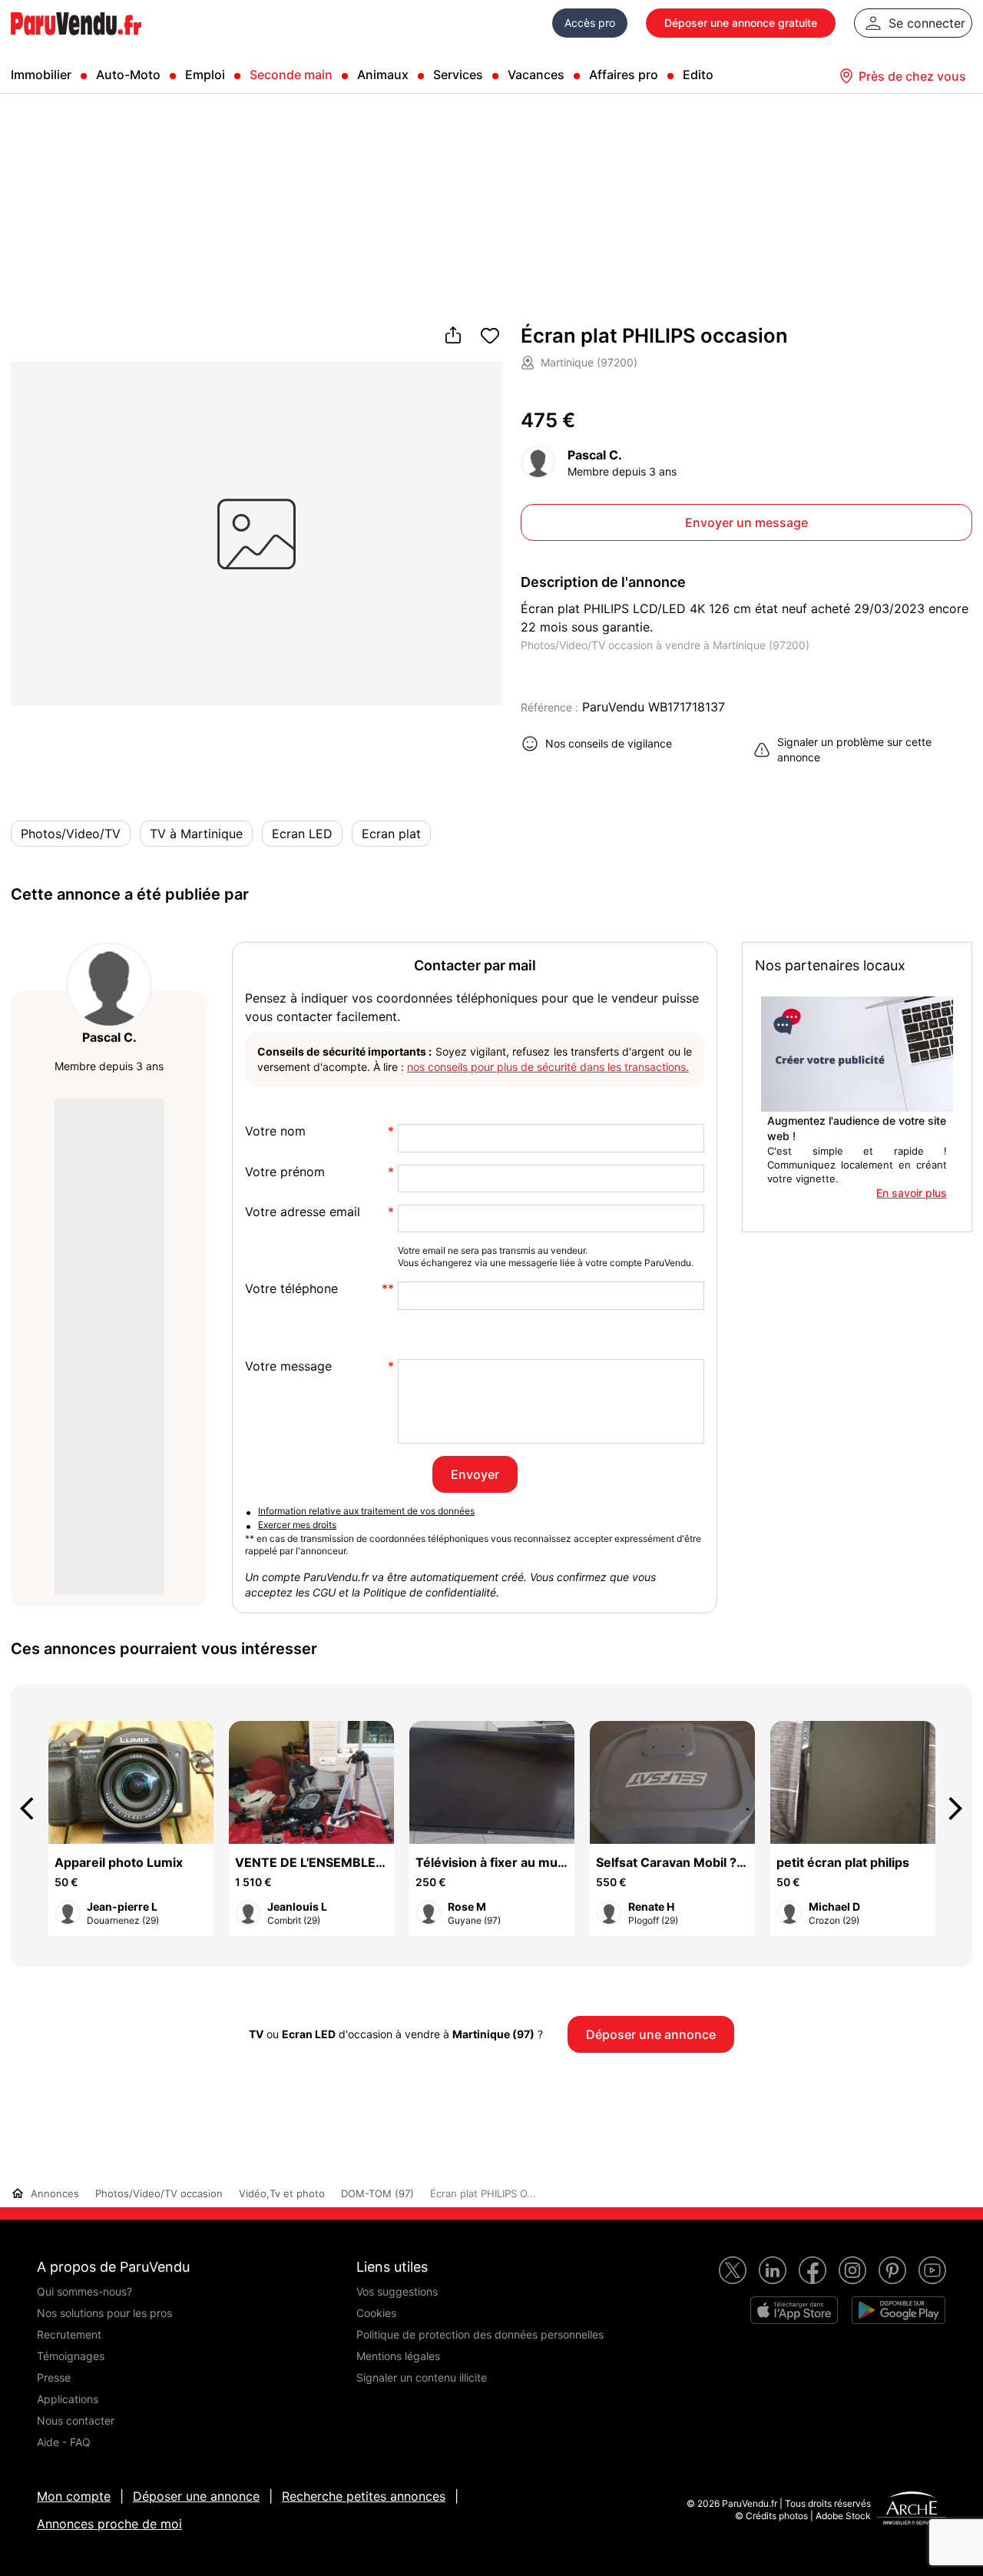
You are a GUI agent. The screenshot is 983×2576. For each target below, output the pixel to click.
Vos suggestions (397, 2291)
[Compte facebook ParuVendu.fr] (813, 2270)
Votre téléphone (291, 1289)
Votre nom (275, 1131)
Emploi (205, 75)
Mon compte (74, 2496)
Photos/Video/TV (71, 834)
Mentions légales (398, 2356)
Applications (68, 2399)
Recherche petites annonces (364, 2496)
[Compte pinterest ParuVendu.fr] (892, 2270)
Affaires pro (624, 75)
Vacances (536, 75)
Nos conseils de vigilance (609, 743)
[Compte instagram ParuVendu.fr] (852, 2270)
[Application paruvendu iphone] (794, 2310)
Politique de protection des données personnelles (480, 2334)
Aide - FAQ (64, 2442)
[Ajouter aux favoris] (490, 337)
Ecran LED (302, 834)
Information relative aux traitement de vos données (366, 1511)
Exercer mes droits (297, 1525)
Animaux (383, 75)
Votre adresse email (303, 1212)
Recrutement (69, 2334)
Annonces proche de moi (109, 2524)
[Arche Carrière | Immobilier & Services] (912, 2510)
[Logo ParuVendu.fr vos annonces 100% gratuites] (76, 41)
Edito (698, 75)
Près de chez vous (912, 76)
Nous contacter (76, 2420)
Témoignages (71, 2356)
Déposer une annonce (196, 2496)
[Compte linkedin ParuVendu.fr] (773, 2270)
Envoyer (475, 1474)
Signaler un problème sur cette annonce (854, 749)
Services (458, 75)
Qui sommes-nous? (84, 2291)
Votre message (288, 1366)
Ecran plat (391, 834)
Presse (54, 2377)
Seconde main (291, 75)
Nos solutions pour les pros (104, 2313)
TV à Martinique (196, 834)
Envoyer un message (746, 522)
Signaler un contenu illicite (422, 2377)
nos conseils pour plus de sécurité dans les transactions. (548, 1067)
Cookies (376, 2313)
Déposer (741, 23)
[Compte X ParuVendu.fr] (733, 2270)
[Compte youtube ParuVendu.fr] (932, 2270)
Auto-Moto (128, 75)
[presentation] (34, 1809)
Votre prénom (285, 1172)
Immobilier (41, 75)
